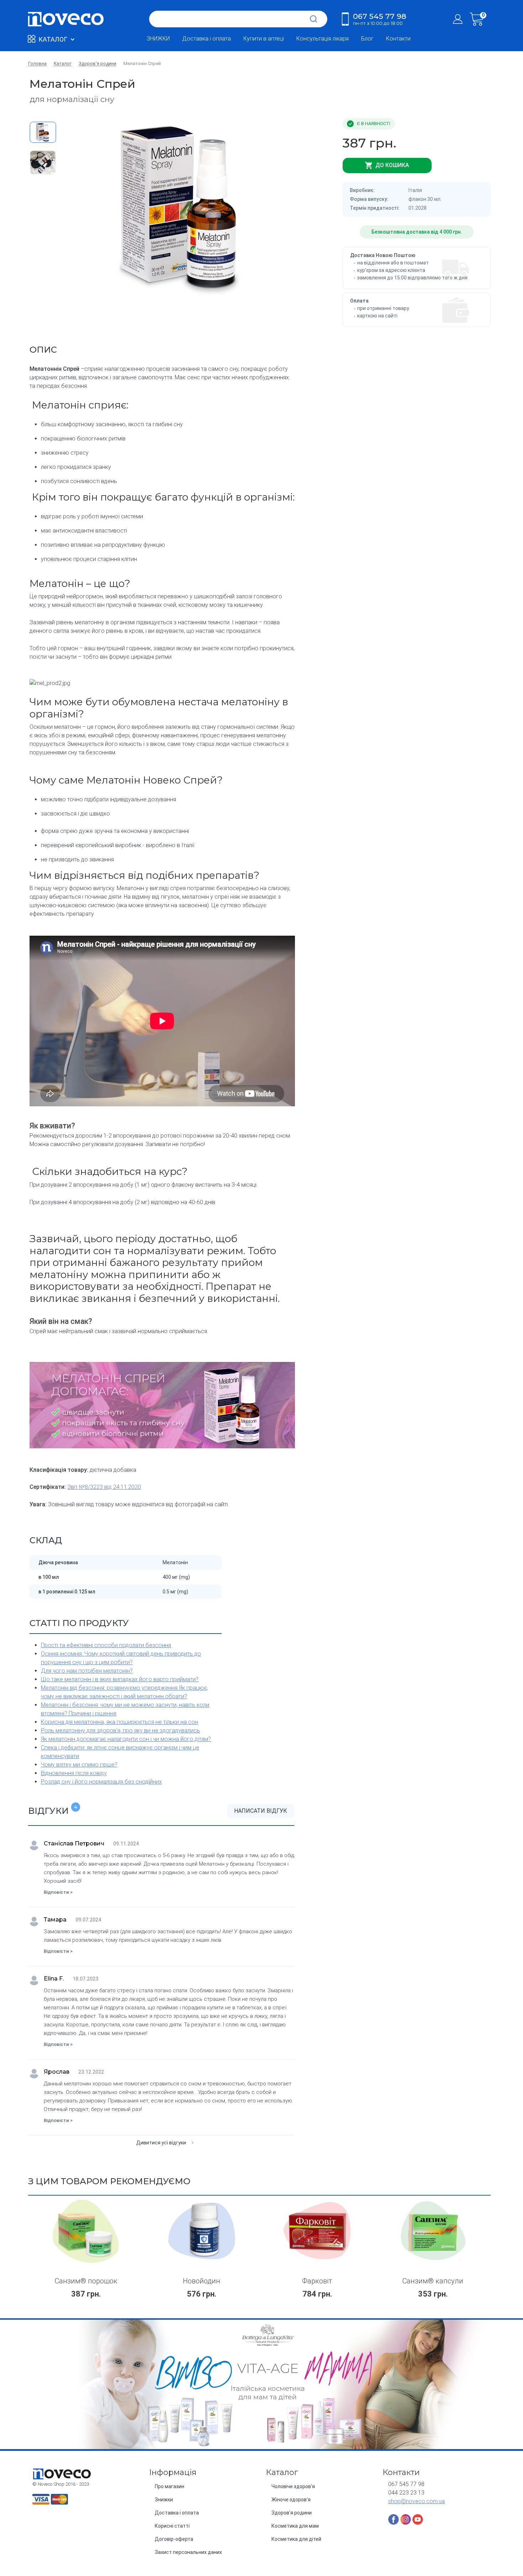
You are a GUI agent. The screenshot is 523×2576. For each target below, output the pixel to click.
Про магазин (170, 2486)
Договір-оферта (174, 2539)
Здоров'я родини (292, 2513)
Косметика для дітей (296, 2539)
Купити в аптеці (264, 39)
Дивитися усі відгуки (161, 2143)
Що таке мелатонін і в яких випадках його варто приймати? (120, 1679)
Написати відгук (261, 1811)
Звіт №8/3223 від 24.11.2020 (104, 1487)
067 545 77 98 (380, 19)
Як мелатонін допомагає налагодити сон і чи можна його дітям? (126, 1739)
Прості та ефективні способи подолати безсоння (106, 1645)
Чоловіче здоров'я (293, 2486)
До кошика (392, 165)
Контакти (398, 39)
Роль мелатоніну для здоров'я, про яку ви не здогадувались (120, 1730)
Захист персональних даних (188, 2552)
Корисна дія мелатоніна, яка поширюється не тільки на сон (120, 1722)
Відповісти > (58, 1892)
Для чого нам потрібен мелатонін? (87, 1671)
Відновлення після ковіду (74, 1773)
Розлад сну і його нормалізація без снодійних (101, 1782)
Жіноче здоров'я (291, 2500)
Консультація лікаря (323, 39)
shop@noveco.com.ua (416, 2501)
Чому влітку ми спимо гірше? (79, 1765)
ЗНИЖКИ (158, 39)
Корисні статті (172, 2526)
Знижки (164, 2500)
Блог (367, 39)
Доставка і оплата (207, 39)
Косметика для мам (295, 2526)
